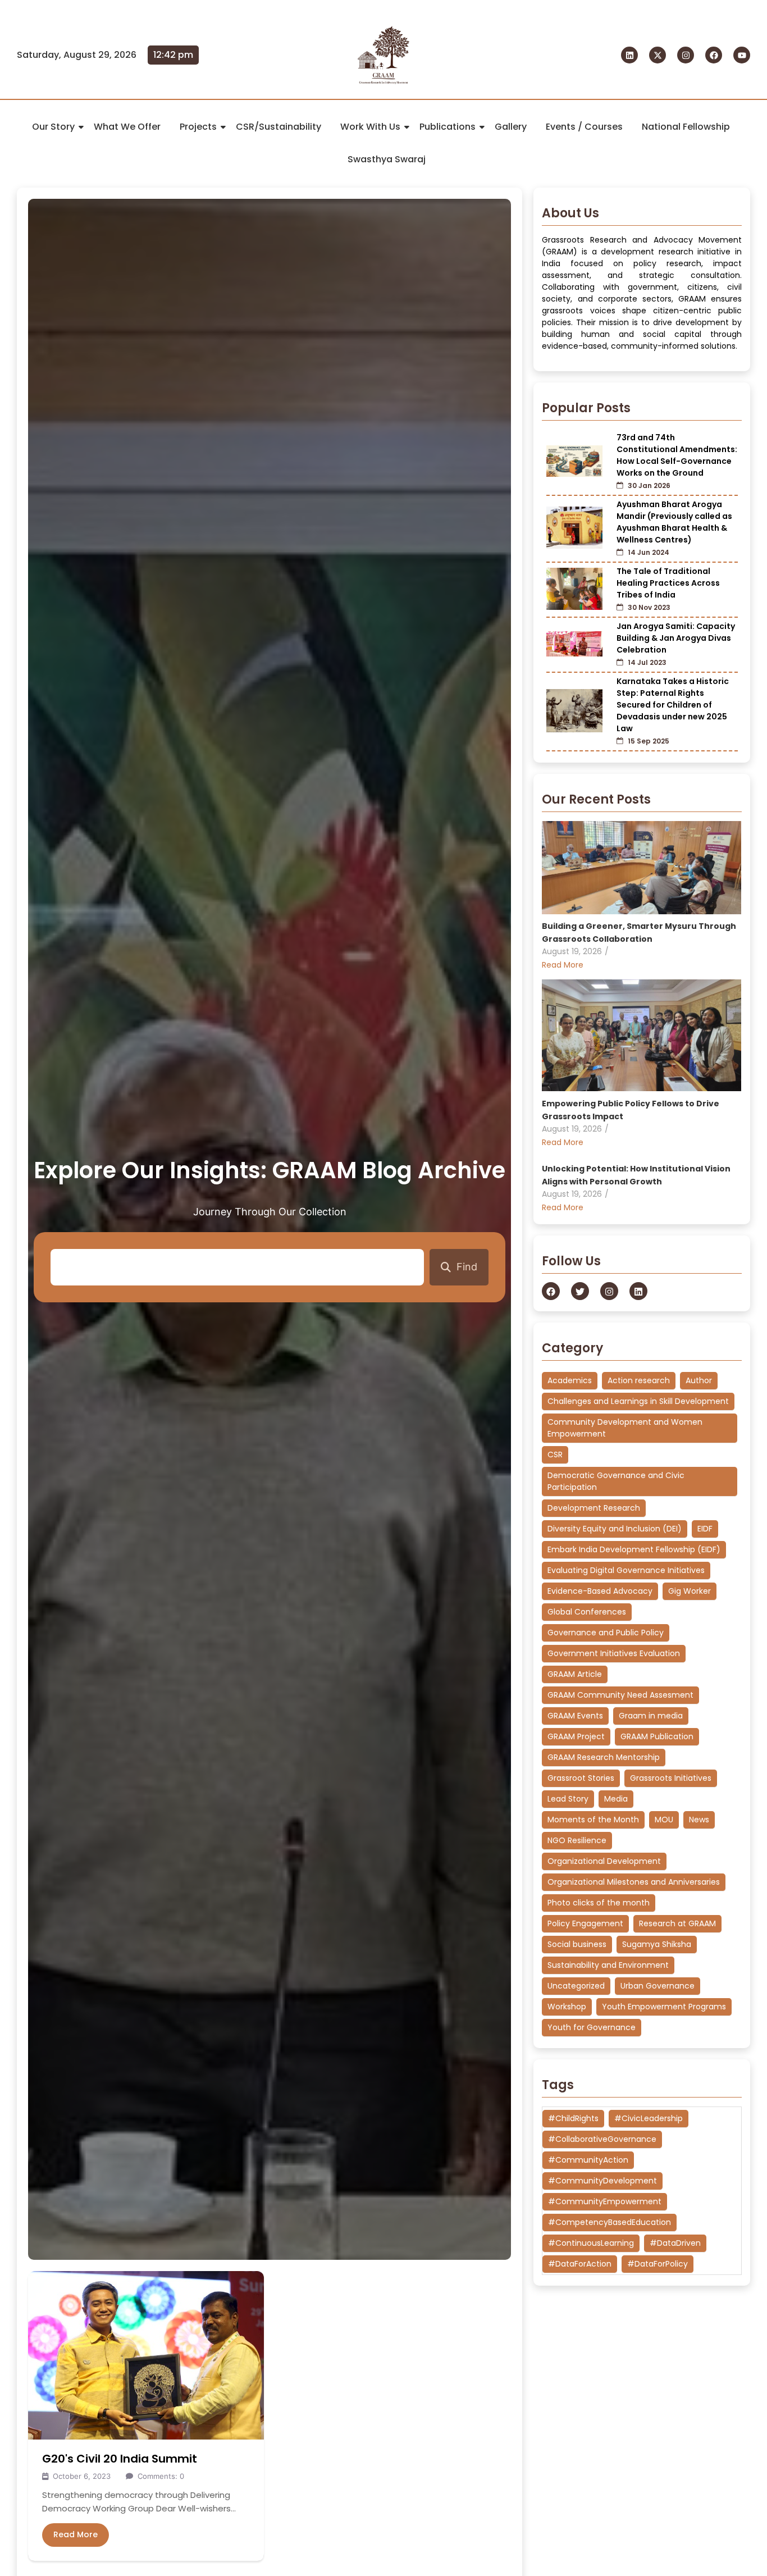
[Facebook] (714, 55)
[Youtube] (742, 55)
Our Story (53, 127)
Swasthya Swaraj (387, 159)
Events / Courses (584, 127)
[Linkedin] (629, 55)
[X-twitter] (658, 55)
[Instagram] (686, 55)
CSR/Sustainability (279, 127)
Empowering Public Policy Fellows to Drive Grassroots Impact (631, 1109)
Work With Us (370, 127)
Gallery (511, 127)
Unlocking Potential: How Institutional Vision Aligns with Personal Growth (636, 1175)
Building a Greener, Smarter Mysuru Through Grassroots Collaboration (639, 933)
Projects (198, 127)
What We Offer (127, 127)
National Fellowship (686, 127)
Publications (448, 127)
